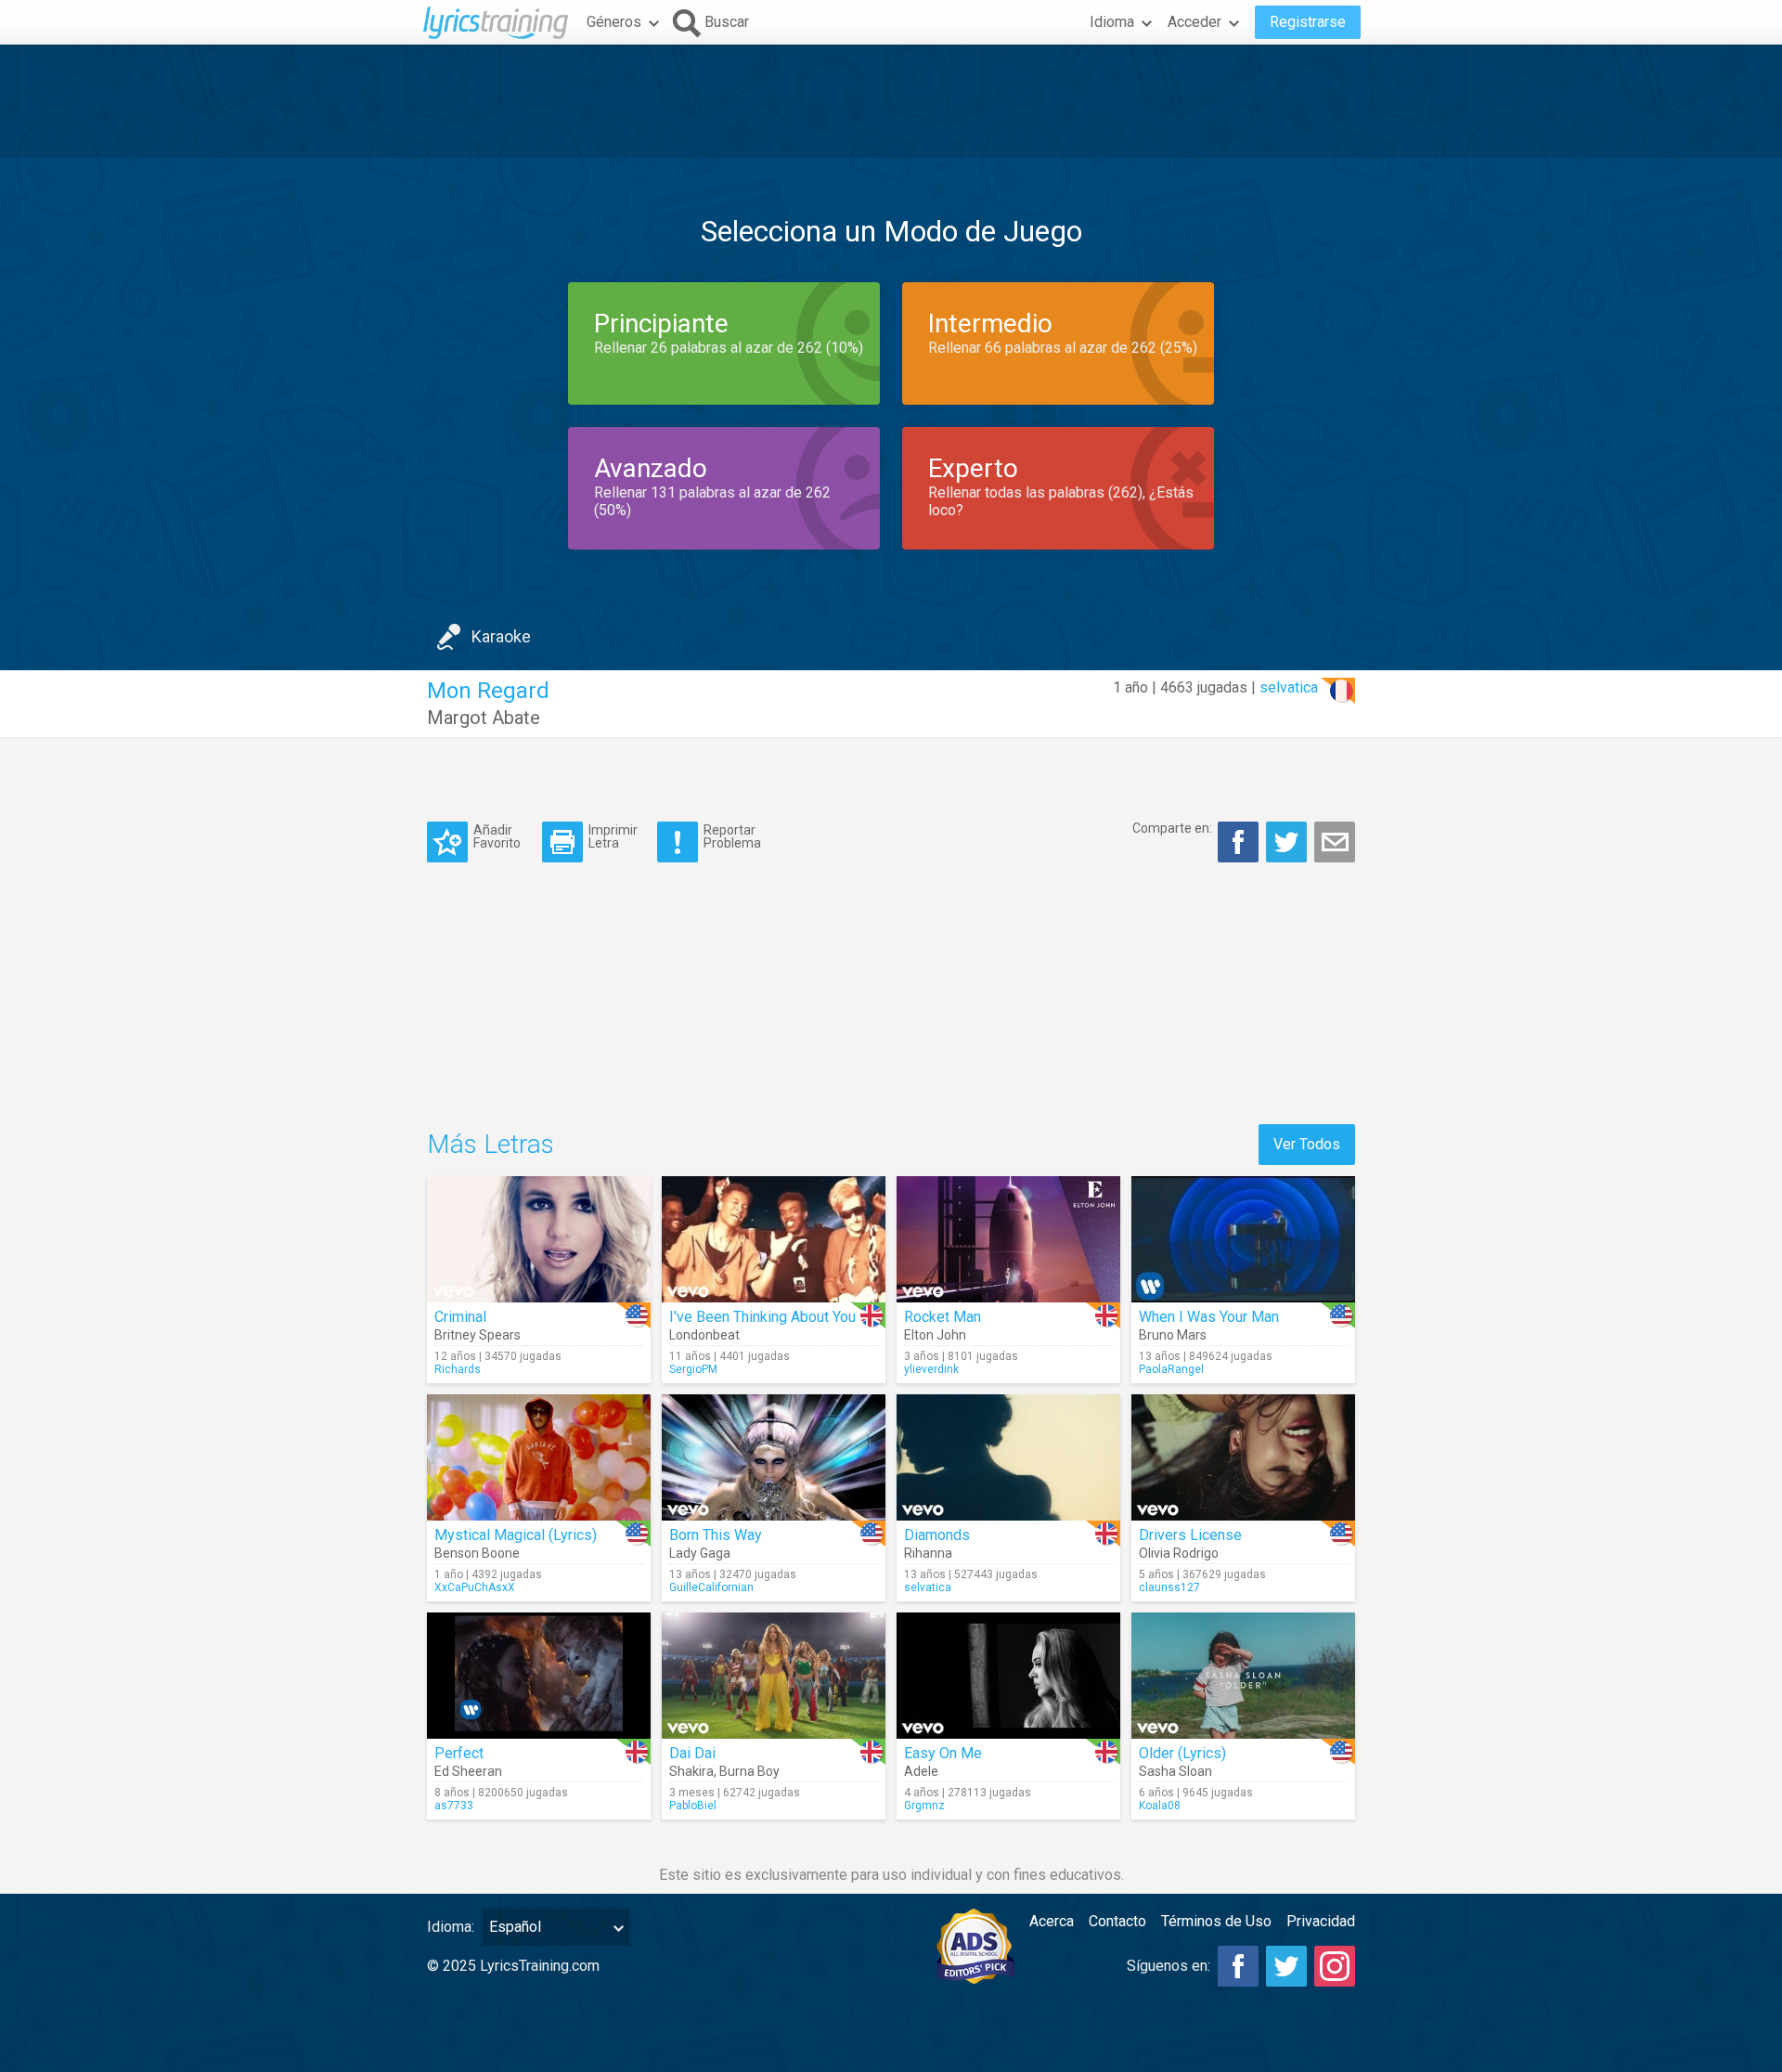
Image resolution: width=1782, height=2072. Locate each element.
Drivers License (1190, 1535)
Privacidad (1321, 1921)
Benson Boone (477, 1553)
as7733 (454, 1806)
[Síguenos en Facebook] (1238, 1966)
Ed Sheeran (468, 1771)
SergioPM (693, 1369)
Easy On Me (943, 1753)
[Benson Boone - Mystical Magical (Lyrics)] (539, 1457)
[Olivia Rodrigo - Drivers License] (1243, 1457)
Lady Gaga (700, 1553)
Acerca (1052, 1921)
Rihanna (928, 1553)
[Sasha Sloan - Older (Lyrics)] (1243, 1676)
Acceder (1194, 22)
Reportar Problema (732, 836)
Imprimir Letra (613, 836)
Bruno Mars (1173, 1335)
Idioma (1112, 22)
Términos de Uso (1216, 1921)
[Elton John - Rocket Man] (1008, 1239)
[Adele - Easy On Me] (1008, 1676)
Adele (921, 1771)
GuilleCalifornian (711, 1587)
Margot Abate (484, 718)
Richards (458, 1369)
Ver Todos (1307, 1144)
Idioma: (451, 1927)
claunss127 (1169, 1587)
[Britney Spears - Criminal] (539, 1239)
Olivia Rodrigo (1179, 1553)
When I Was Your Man (1209, 1317)
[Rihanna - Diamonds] (1008, 1457)
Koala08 (1160, 1806)
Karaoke (501, 636)
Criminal (460, 1317)
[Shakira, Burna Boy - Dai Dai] (774, 1676)
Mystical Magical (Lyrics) (516, 1535)
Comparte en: (1172, 828)
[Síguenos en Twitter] (1286, 1966)
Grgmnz (924, 1806)
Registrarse (1308, 22)
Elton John (935, 1335)
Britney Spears (478, 1335)
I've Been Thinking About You (762, 1317)
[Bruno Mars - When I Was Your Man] (1243, 1239)
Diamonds (937, 1535)
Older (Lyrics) (1182, 1753)
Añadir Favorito (497, 836)
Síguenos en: (1169, 1966)
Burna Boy (749, 1771)
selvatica (1289, 687)
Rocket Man (943, 1317)
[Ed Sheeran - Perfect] (539, 1676)
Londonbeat (704, 1335)
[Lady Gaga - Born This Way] (774, 1457)
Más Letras (491, 1144)
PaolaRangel (1171, 1369)
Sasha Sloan (1175, 1771)
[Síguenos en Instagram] (1335, 1966)
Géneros (614, 22)
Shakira (691, 1771)
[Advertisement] (891, 101)
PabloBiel (693, 1806)
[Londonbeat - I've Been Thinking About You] (774, 1239)
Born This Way (716, 1535)
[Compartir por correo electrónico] (1335, 842)
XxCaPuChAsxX (475, 1587)
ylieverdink (931, 1369)
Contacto (1117, 1921)
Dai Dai (692, 1753)
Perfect (459, 1753)
